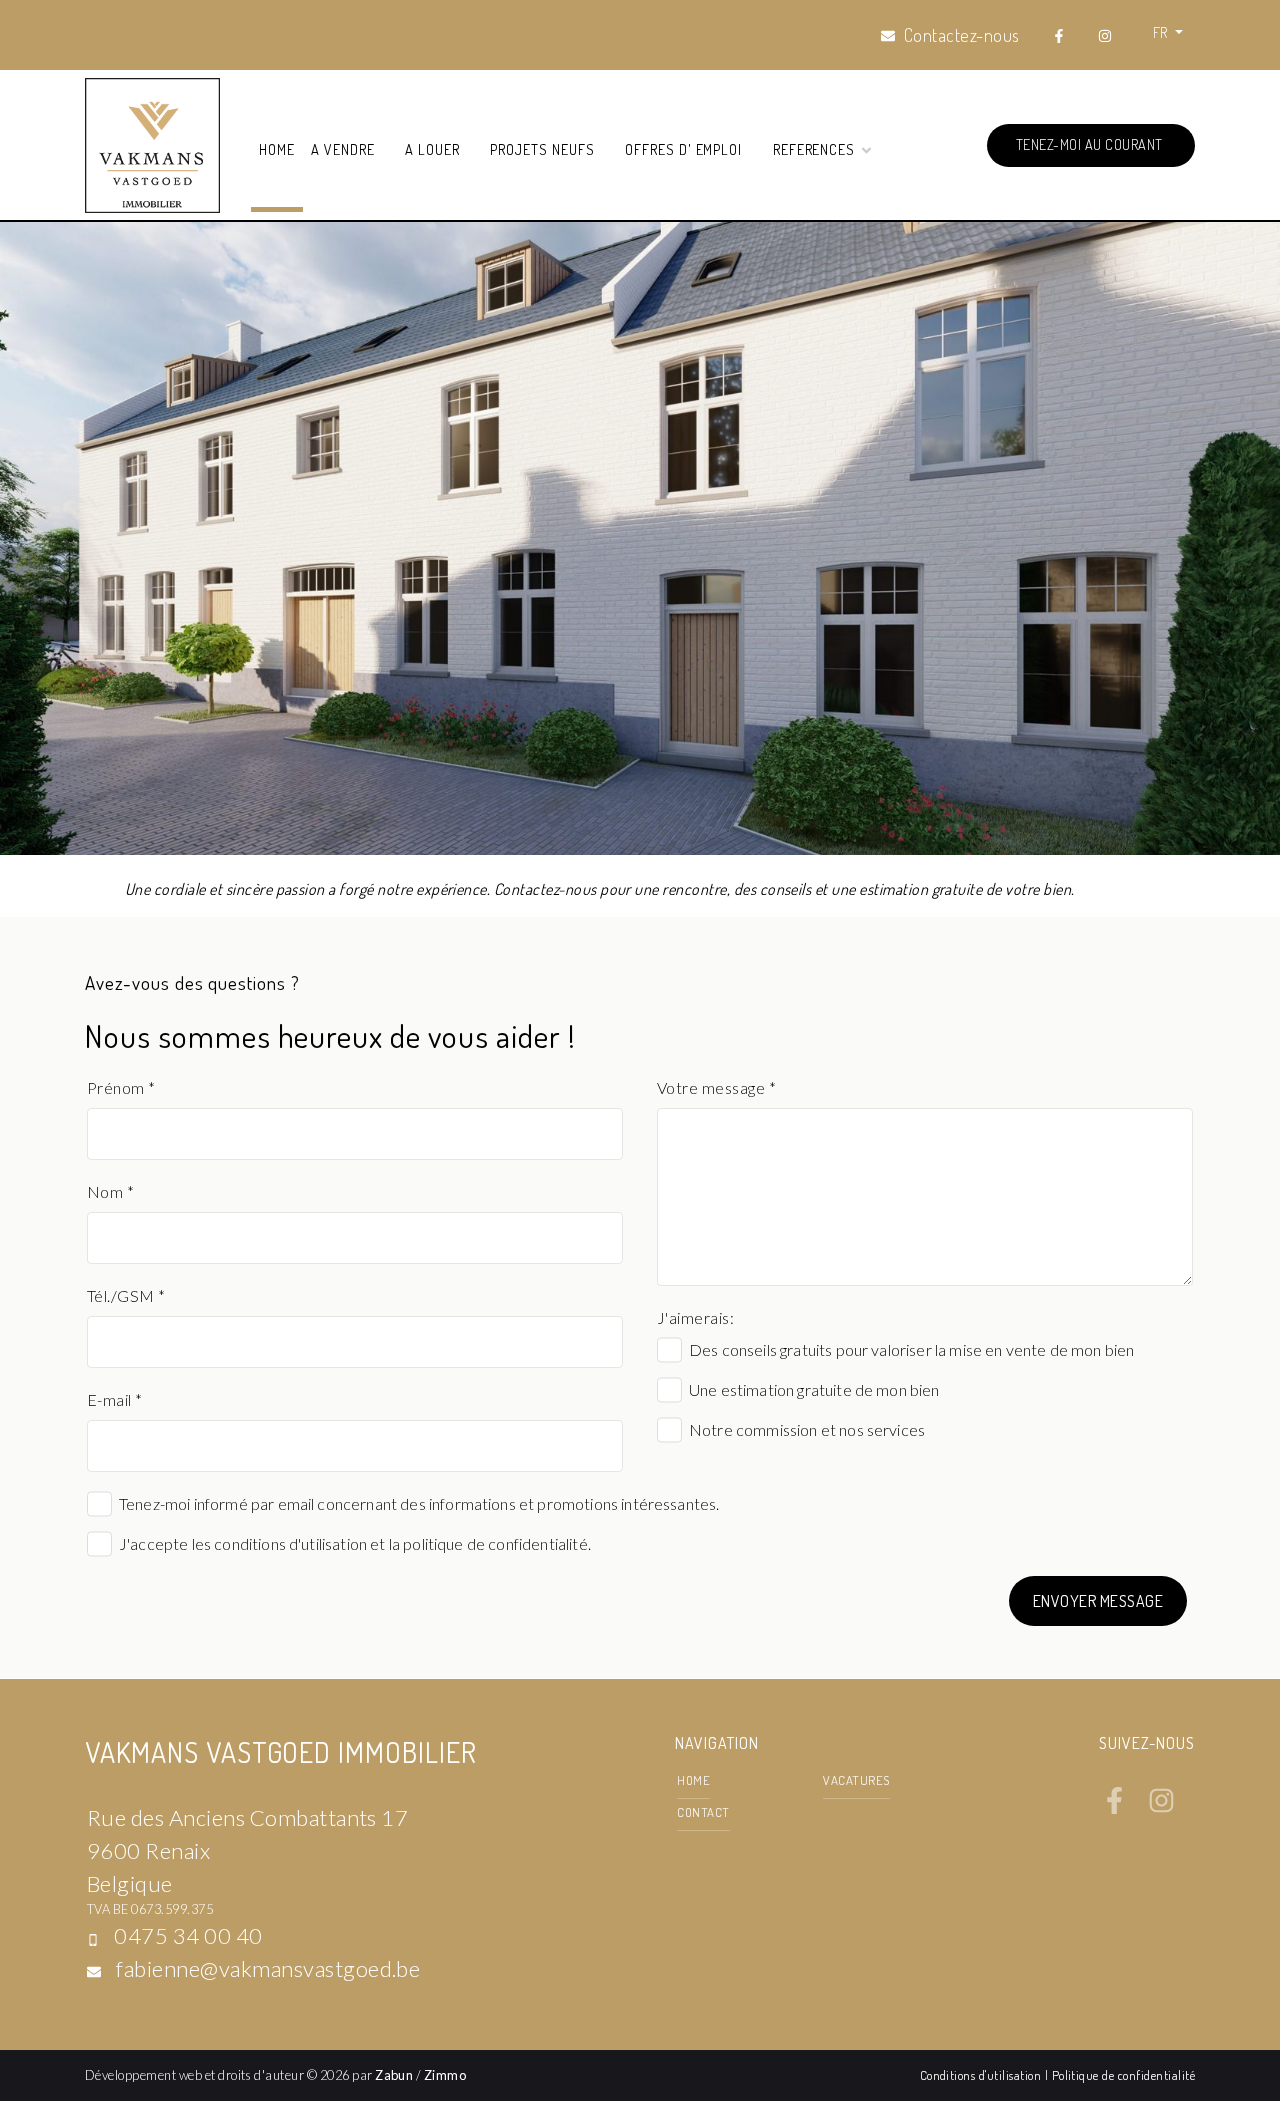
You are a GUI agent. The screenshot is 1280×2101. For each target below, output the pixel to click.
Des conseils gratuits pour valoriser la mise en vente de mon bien (911, 1349)
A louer (432, 149)
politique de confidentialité (495, 1543)
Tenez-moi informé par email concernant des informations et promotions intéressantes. (419, 1503)
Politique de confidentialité (1123, 2075)
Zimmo (445, 2075)
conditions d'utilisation (290, 1543)
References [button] (816, 149)
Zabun (394, 2075)
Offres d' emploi (683, 149)
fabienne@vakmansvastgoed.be (268, 1968)
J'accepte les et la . (355, 1543)
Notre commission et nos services (807, 1429)
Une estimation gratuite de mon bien (814, 1389)
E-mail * (115, 1399)
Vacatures (856, 1780)
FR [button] (1162, 32)
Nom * (110, 1191)
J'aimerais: (695, 1317)
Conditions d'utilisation (982, 2075)
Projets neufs (542, 149)
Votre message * (716, 1087)
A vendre (343, 149)
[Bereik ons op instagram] (1161, 1808)
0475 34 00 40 (188, 1935)
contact (703, 1812)
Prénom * (121, 1087)
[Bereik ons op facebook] (1114, 1808)
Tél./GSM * (126, 1295)
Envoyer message (1098, 1601)
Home (277, 149)
